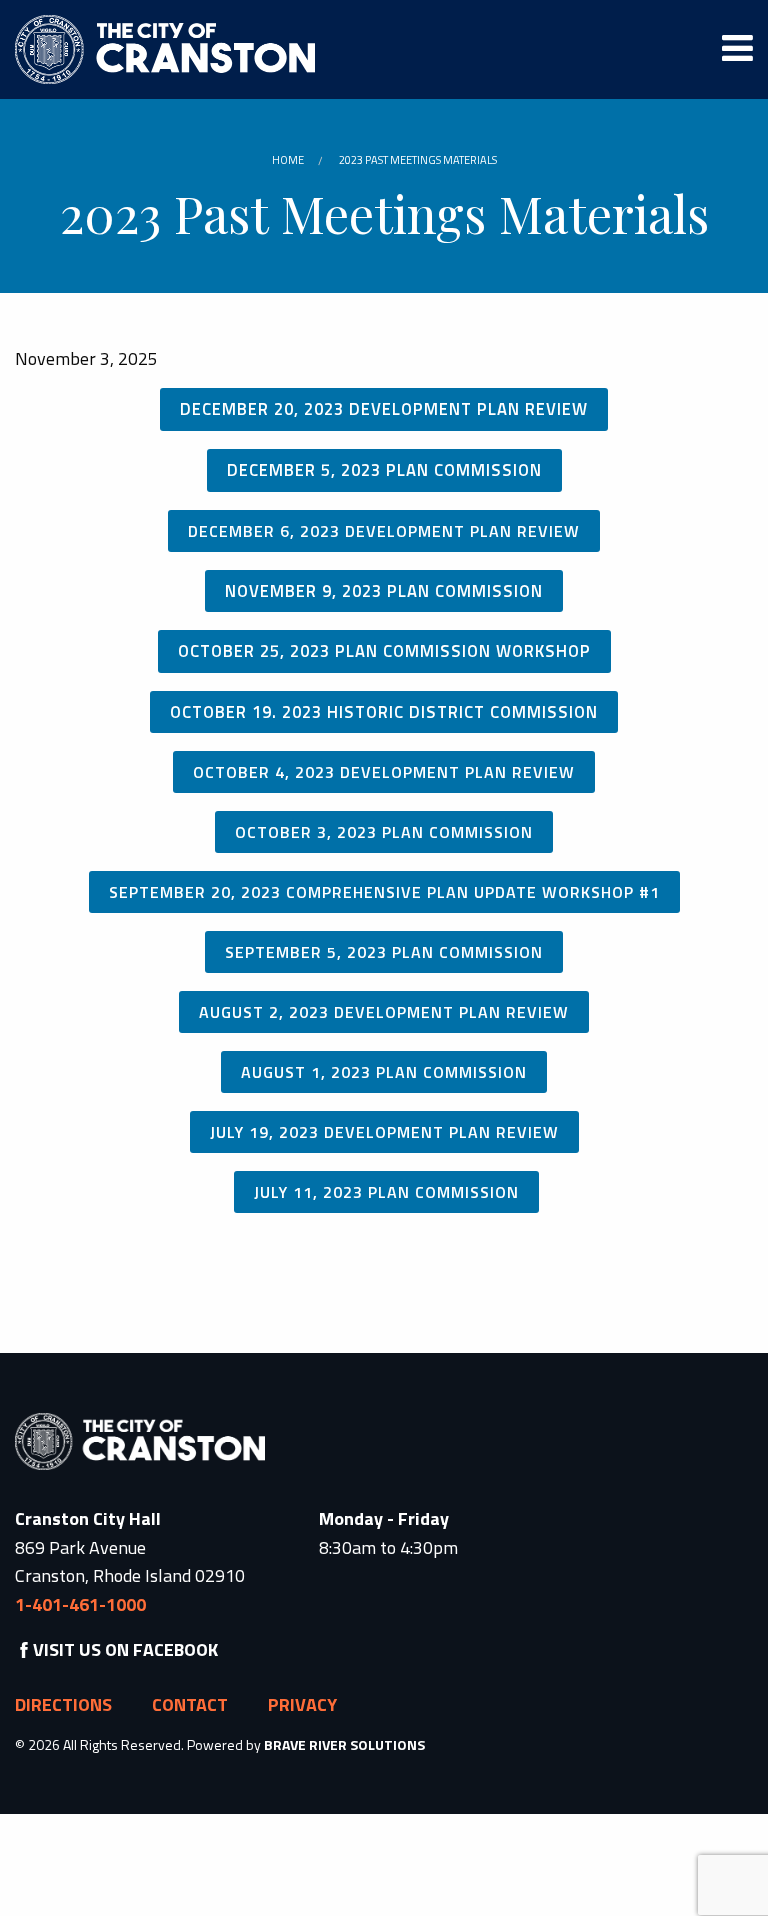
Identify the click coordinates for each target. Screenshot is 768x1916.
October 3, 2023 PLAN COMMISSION (384, 832)
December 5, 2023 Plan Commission (384, 469)
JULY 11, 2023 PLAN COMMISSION (386, 1192)
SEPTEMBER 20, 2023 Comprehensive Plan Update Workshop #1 (384, 892)
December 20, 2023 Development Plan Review (384, 408)
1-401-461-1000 (80, 1604)
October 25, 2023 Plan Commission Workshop (384, 650)
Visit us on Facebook (125, 1649)
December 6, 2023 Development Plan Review (384, 531)
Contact (190, 1704)
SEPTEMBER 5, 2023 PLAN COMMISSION (384, 952)
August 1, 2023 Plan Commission (384, 1072)
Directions (63, 1704)
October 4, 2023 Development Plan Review (384, 772)
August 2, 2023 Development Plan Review (384, 1012)
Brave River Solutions (344, 1744)
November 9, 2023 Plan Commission (384, 590)
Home (288, 160)
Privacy (302, 1704)
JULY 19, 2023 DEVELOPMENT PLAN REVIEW (384, 1132)
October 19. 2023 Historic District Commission (384, 711)
